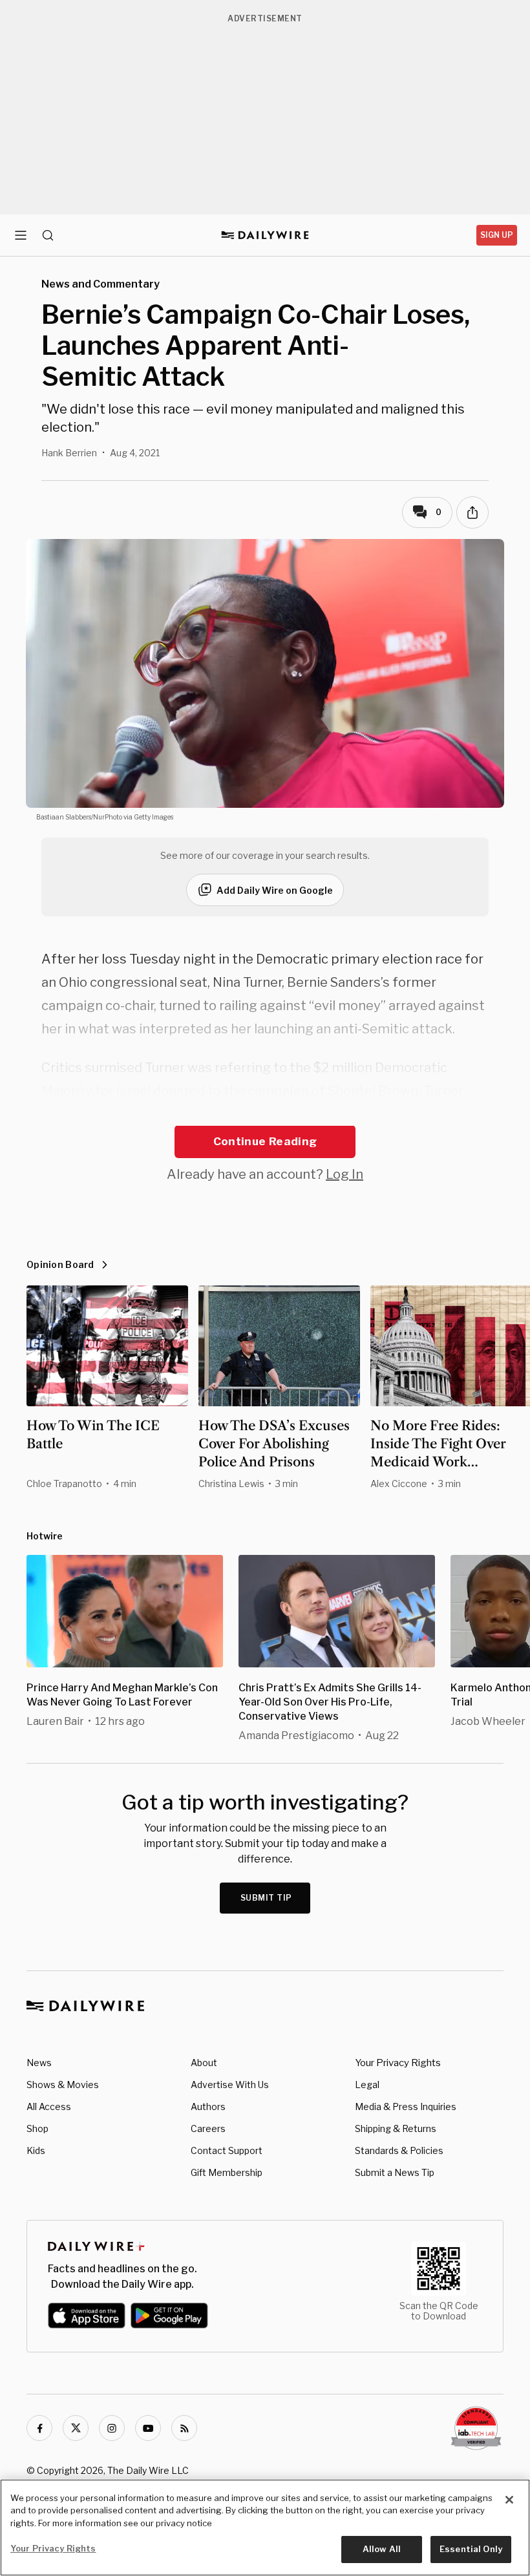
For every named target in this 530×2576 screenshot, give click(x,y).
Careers (208, 2128)
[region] (265, 2528)
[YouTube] (148, 2428)
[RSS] (184, 2428)
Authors (208, 2106)
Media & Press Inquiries (406, 2106)
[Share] (472, 512)
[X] (76, 2428)
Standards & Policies (399, 2150)
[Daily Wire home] (265, 235)
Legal (367, 2085)
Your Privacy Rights (398, 2063)
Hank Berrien (69, 453)
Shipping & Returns (396, 2128)
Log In (344, 1174)
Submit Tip (266, 1898)
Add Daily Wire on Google (275, 890)
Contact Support (227, 2150)
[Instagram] (112, 2428)
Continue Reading (265, 1141)
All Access (49, 2106)
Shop (37, 2128)
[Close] (509, 2500)
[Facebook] (39, 2428)
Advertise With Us (230, 2085)
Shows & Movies (63, 2085)
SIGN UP (497, 235)
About (204, 2063)
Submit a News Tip (395, 2172)
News (39, 2063)
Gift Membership (227, 2172)
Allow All (382, 2549)
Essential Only (471, 2549)
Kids (36, 2150)
